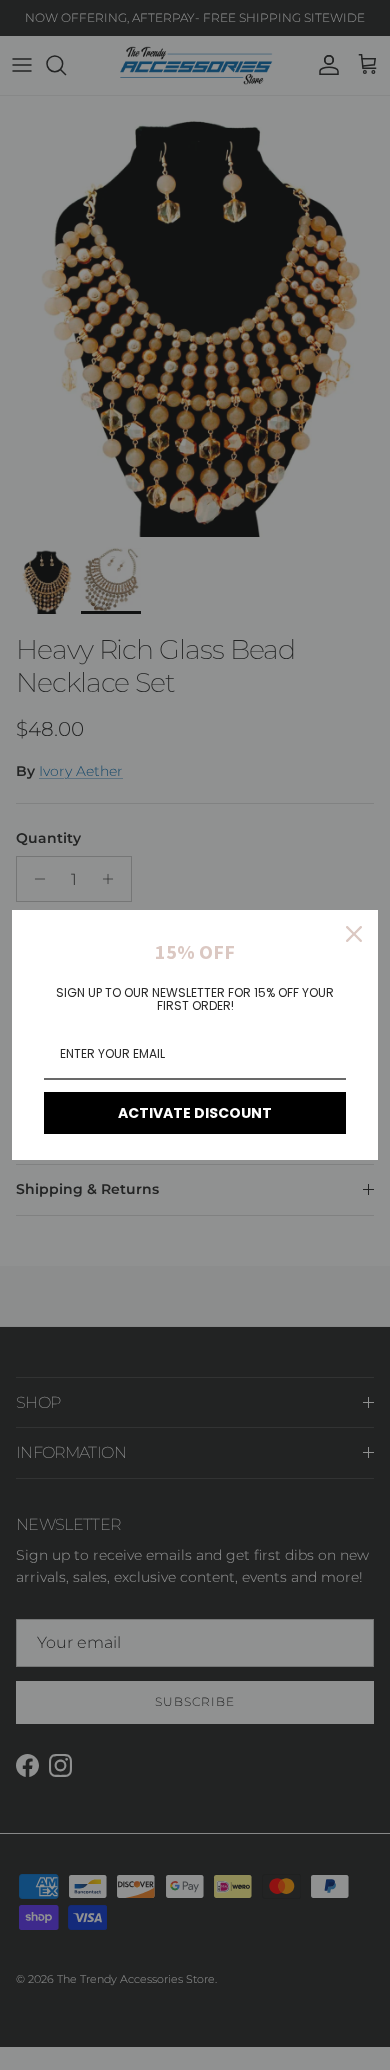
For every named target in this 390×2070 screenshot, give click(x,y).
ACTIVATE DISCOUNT (195, 1113)
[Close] (354, 934)
